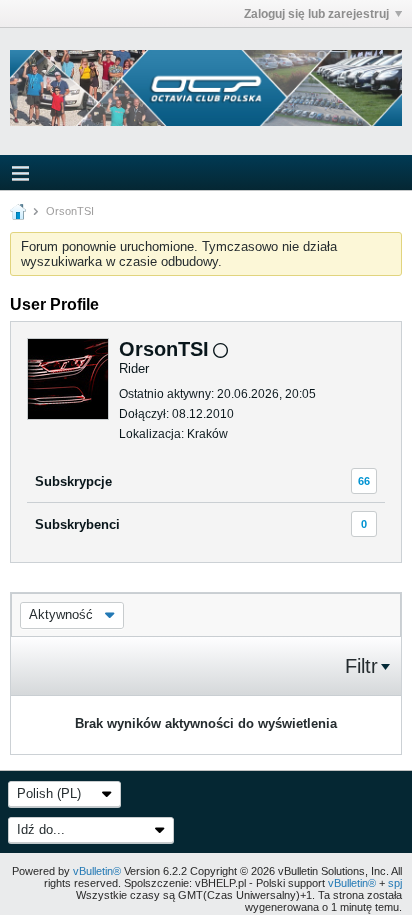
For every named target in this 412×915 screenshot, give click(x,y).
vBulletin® (97, 871)
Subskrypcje (73, 481)
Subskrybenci (77, 524)
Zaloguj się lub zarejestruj (316, 14)
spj (395, 883)
